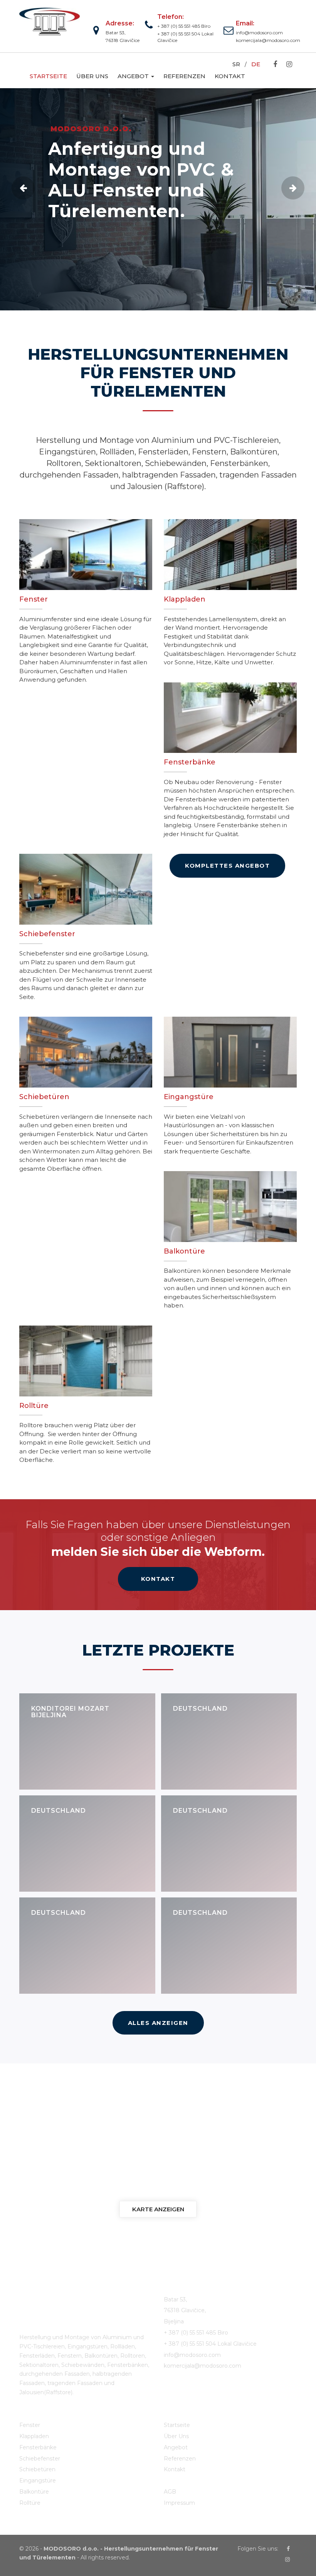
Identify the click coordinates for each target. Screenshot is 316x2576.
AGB (170, 2492)
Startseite (48, 76)
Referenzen (184, 76)
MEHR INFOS (86, 241)
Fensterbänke (38, 2447)
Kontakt (230, 76)
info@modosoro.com (259, 33)
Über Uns (92, 76)
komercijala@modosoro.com (266, 40)
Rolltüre (30, 2503)
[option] (158, 195)
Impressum (179, 2503)
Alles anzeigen (158, 2023)
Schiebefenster (40, 2459)
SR (236, 64)
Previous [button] (23, 188)
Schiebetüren (37, 2469)
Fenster (30, 2425)
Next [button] (293, 188)
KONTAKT (158, 1579)
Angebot (134, 76)
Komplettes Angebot (227, 866)
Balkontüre (34, 2492)
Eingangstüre (38, 2480)
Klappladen (34, 2436)
